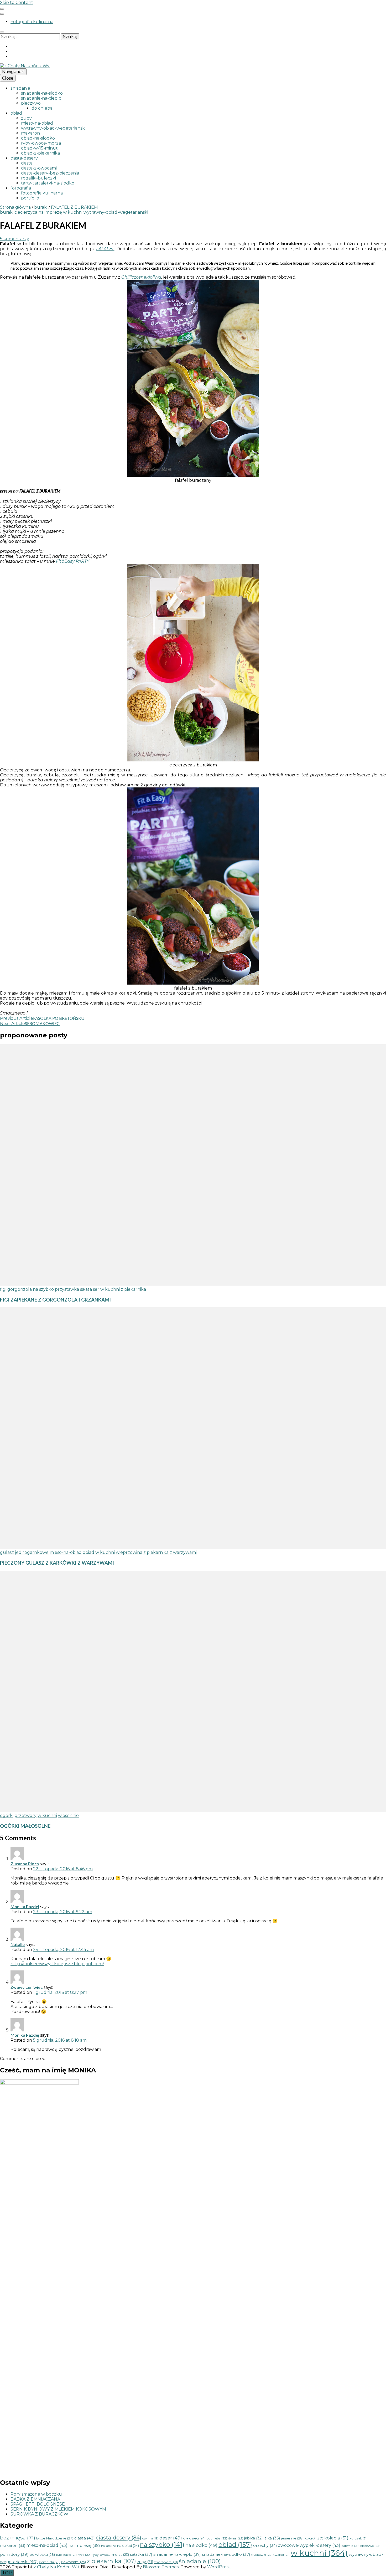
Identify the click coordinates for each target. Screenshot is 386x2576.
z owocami (73, 2562)
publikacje (66, 2555)
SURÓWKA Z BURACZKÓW (39, 2514)
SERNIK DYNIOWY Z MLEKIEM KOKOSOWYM (58, 2509)
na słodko (201, 2545)
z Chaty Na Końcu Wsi (56, 2567)
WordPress (219, 2567)
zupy (26, 118)
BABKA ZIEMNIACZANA (35, 2499)
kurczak (359, 2538)
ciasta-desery (24, 158)
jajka (272, 2538)
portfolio (30, 198)
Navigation (13, 72)
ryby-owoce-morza (41, 143)
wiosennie (68, 1816)
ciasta (27, 163)
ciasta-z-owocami (39, 168)
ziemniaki (49, 2562)
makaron (30, 133)
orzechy (265, 2546)
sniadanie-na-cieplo (41, 98)
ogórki (7, 1816)
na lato (109, 2546)
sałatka (141, 2554)
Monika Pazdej (25, 1906)
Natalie (18, 1944)
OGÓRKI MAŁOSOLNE (25, 1826)
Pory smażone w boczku (36, 2494)
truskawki (262, 2555)
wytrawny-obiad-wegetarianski (53, 128)
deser (171, 2538)
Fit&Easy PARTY (73, 561)
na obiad (128, 2546)
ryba (84, 2555)
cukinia (150, 2538)
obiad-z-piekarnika (40, 153)
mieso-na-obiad (37, 123)
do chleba (42, 108)
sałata (86, 1289)
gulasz (7, 1552)
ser (96, 1289)
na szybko (43, 1289)
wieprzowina (129, 1552)
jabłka (253, 2538)
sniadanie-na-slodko (42, 93)
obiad (16, 113)
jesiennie (292, 2538)
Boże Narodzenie (55, 2538)
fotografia (21, 188)
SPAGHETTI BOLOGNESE (38, 2504)
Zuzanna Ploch (25, 1864)
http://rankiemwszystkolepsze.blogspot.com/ (57, 1964)
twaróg (281, 2555)
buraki (7, 212)
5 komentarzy (15, 239)
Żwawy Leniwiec (27, 1987)
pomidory (14, 2554)
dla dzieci (194, 2538)
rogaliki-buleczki (38, 178)
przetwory (25, 1816)
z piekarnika (133, 1289)
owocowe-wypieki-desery (309, 2545)
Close (8, 78)
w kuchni (73, 212)
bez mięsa (18, 2538)
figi (3, 1289)
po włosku (42, 2554)
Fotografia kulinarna (32, 22)
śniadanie (20, 88)
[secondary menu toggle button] (2, 9)
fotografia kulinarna (42, 193)
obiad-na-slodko (38, 138)
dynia (236, 2538)
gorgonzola (20, 1289)
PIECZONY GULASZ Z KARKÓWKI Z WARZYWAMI (57, 1563)
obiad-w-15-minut (39, 148)
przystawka (67, 1289)
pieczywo (31, 103)
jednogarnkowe (32, 1552)
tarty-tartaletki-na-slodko (48, 183)
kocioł (314, 2538)
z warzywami (183, 1552)
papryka (350, 2546)
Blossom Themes (161, 2567)
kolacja (336, 2538)
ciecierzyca (26, 212)
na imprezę (50, 212)
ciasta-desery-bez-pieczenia (50, 173)
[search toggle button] (2, 32)
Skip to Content (17, 2)
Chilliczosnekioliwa (141, 277)
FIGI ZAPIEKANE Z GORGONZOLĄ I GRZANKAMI (55, 1300)
